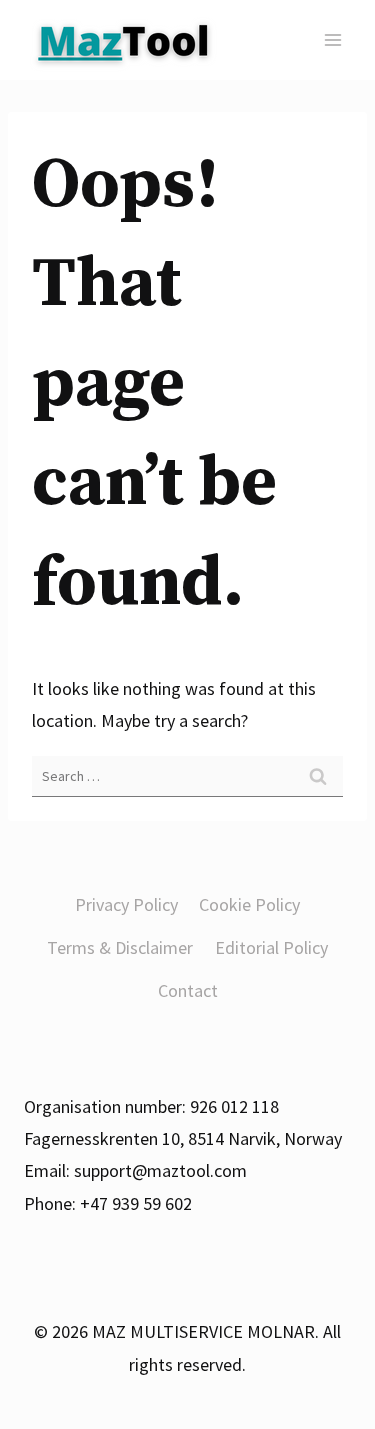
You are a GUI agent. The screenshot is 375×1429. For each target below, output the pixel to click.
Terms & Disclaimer (120, 947)
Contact (188, 990)
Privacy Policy (126, 904)
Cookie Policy (249, 904)
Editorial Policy (271, 947)
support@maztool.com (160, 1170)
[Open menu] (332, 39)
